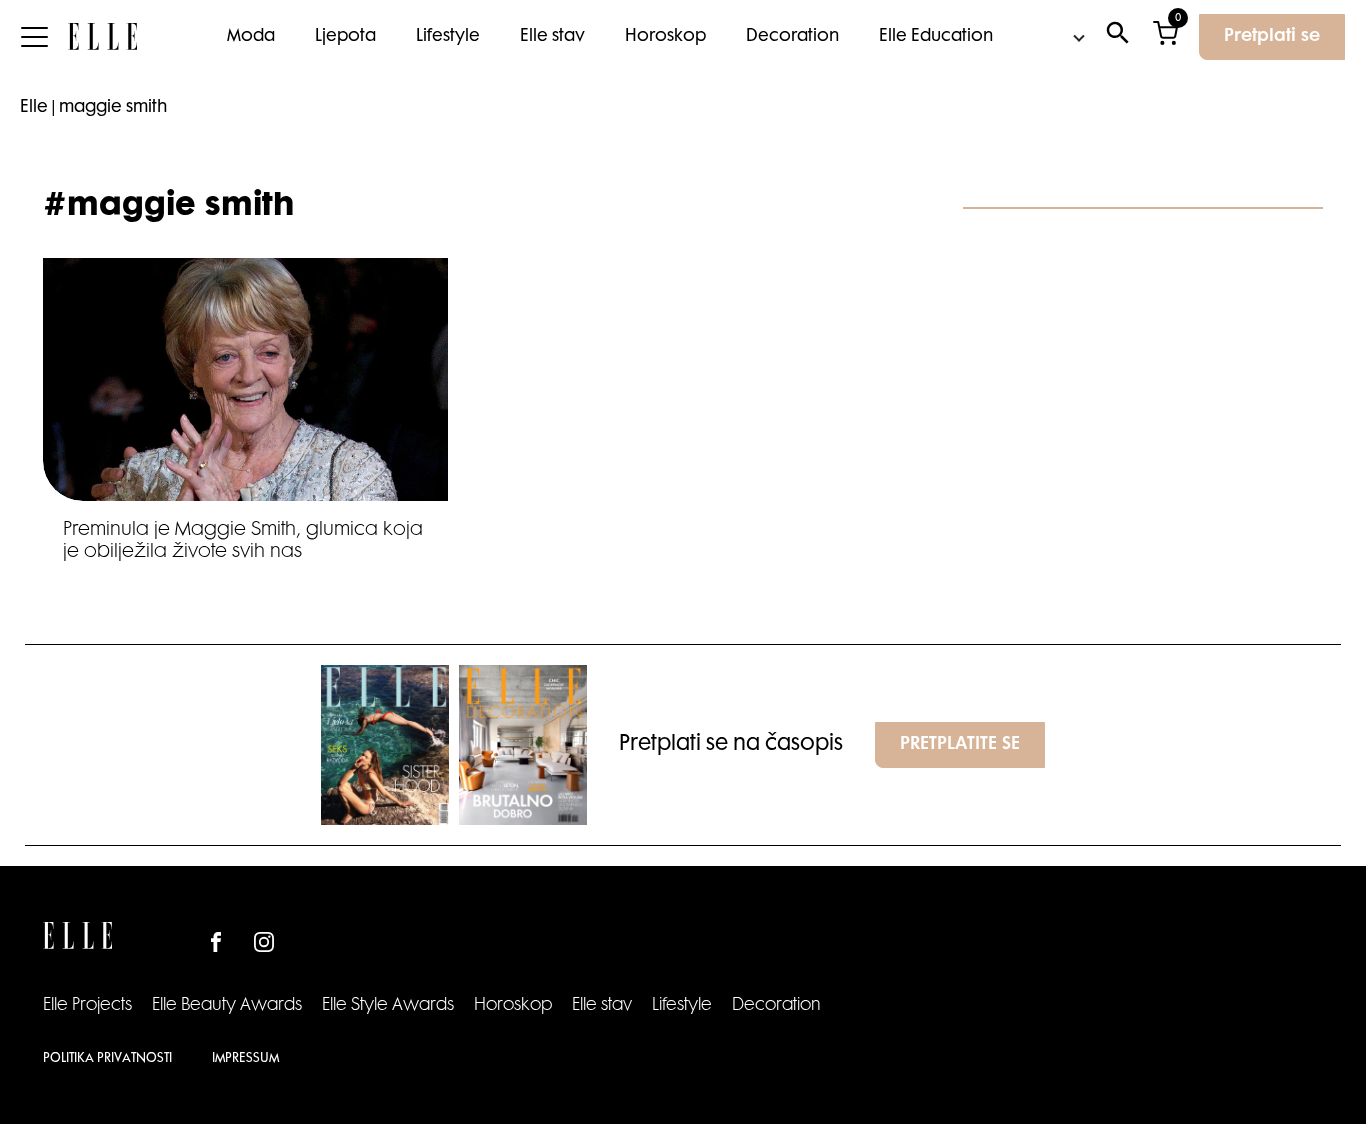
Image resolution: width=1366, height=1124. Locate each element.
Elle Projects (87, 1006)
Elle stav (552, 37)
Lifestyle (448, 37)
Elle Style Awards (388, 1006)
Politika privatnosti (107, 1059)
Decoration (792, 37)
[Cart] (1165, 37)
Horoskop (665, 37)
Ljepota (345, 37)
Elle (34, 108)
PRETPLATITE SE (960, 745)
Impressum (245, 1059)
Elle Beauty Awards (227, 1006)
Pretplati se (1272, 37)
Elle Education (936, 37)
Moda (251, 37)
